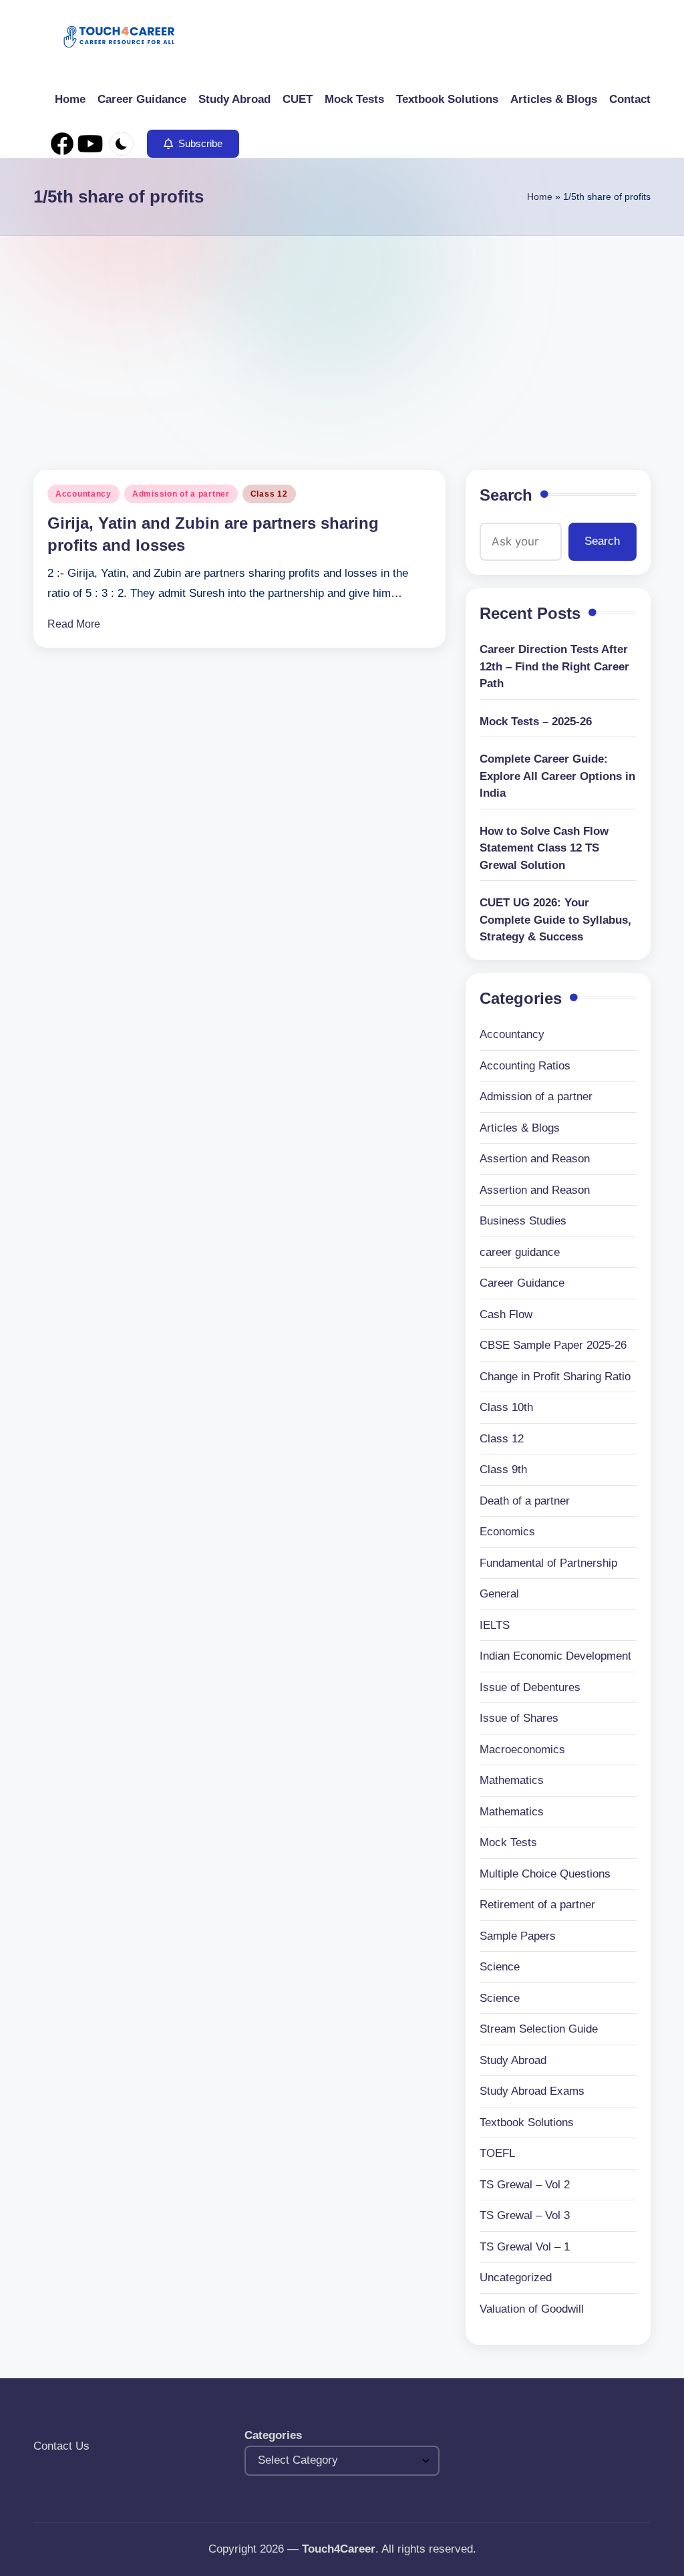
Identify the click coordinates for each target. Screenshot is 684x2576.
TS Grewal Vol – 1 (525, 2247)
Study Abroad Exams (532, 2091)
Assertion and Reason (535, 1159)
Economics (507, 1532)
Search (506, 495)
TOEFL (497, 2153)
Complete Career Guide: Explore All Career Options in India (557, 776)
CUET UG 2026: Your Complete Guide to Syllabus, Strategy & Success (555, 920)
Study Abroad (513, 2060)
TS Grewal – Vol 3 (525, 2215)
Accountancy (83, 494)
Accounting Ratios (525, 1066)
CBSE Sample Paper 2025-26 (553, 1345)
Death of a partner (525, 1501)
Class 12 (269, 494)
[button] (193, 144)
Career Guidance (522, 1283)
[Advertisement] (342, 336)
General (499, 1594)
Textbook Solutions (527, 2122)
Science (500, 1967)
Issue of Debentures (530, 1687)
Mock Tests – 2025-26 (536, 722)
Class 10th (506, 1407)
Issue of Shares (519, 1718)
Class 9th (503, 1469)
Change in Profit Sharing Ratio (555, 1377)
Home (540, 197)
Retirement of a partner (537, 1905)
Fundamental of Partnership (548, 1563)
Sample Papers (518, 1936)
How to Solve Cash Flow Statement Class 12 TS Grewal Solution (544, 848)
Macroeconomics (522, 1750)
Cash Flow (506, 1314)
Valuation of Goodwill (532, 2309)
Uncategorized (516, 2278)
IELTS (495, 1625)
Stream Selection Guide (539, 2029)
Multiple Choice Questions (545, 1874)
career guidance (520, 1252)
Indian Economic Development (555, 1656)
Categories (273, 2435)
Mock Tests (508, 1842)
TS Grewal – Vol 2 (525, 2185)
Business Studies (523, 1221)
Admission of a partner (181, 494)
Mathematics (512, 1780)
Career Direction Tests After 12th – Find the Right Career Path (554, 666)
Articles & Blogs (520, 1128)
